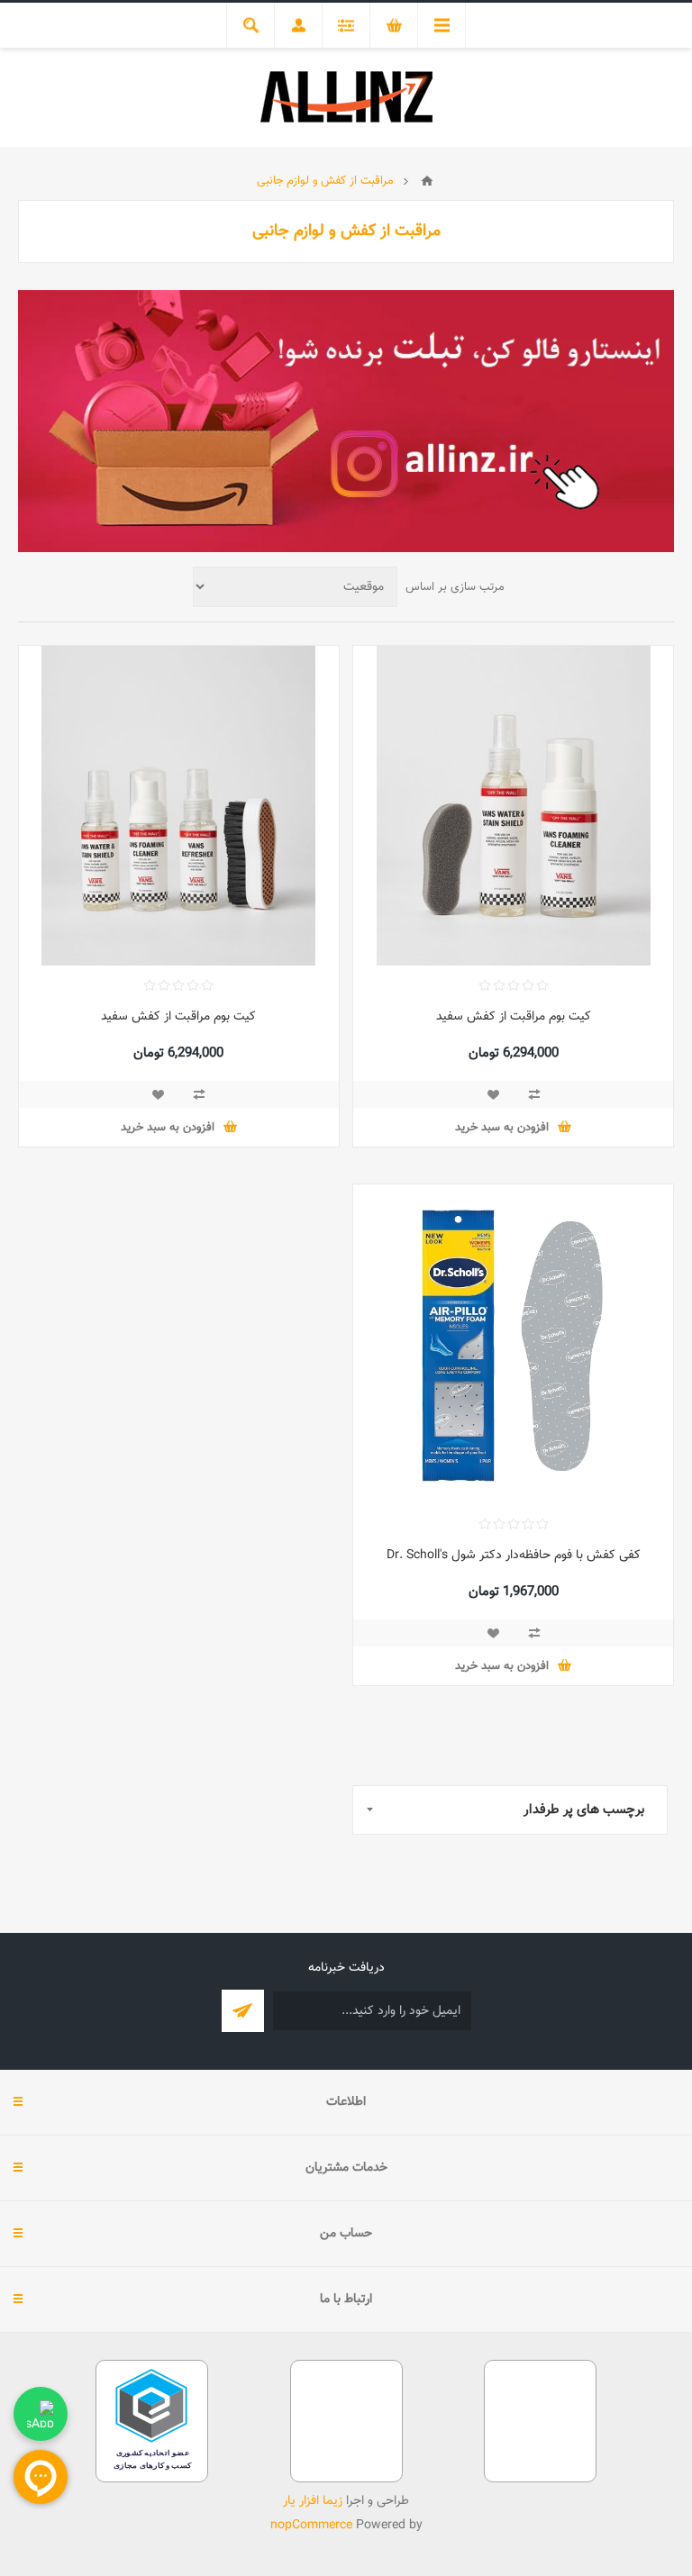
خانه (427, 181)
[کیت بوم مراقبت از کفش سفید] (513, 806)
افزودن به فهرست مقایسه (534, 1094)
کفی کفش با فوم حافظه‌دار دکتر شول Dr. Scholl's (514, 1556)
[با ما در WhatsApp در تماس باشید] (41, 2414)
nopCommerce (311, 2526)
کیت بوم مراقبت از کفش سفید (514, 1017)
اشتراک (243, 2011)
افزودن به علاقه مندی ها (493, 1094)
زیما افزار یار (313, 2501)
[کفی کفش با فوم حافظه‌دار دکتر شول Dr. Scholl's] (513, 1344)
